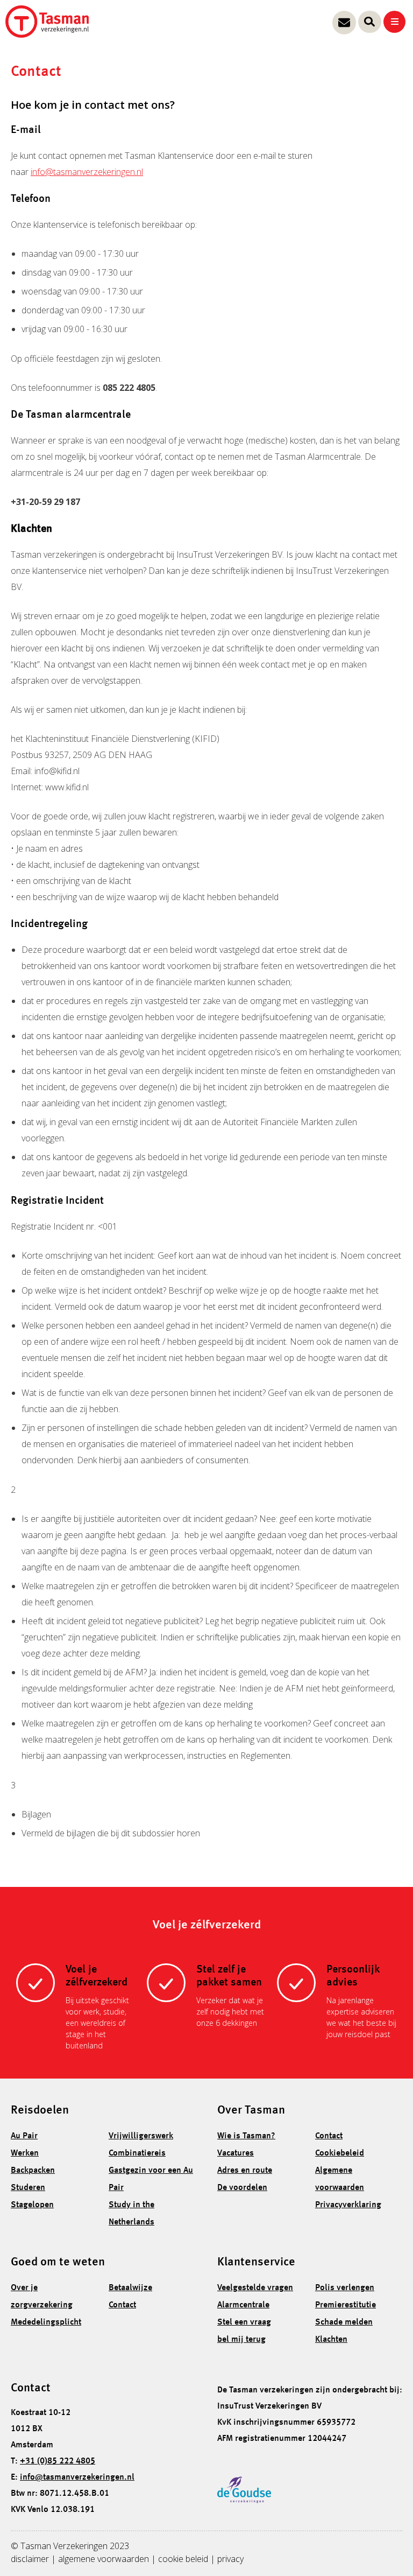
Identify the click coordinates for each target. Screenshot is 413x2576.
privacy (230, 2559)
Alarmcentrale (243, 2305)
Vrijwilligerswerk (141, 2136)
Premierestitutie (346, 2305)
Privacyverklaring (348, 2205)
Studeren (28, 2188)
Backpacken (33, 2171)
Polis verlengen (345, 2288)
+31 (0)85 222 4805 (58, 2461)
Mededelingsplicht (46, 2322)
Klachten (331, 2340)
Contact (329, 2136)
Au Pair (24, 2136)
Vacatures (236, 2153)
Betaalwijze (130, 2288)
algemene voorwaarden (104, 2559)
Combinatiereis (137, 2153)
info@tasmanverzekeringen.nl (87, 172)
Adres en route (245, 2171)
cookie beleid (183, 2559)
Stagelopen (32, 2205)
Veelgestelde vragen (255, 2288)
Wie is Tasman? (246, 2136)
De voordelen (242, 2188)
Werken (25, 2153)
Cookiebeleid (340, 2153)
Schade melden (344, 2322)
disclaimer (30, 2559)
